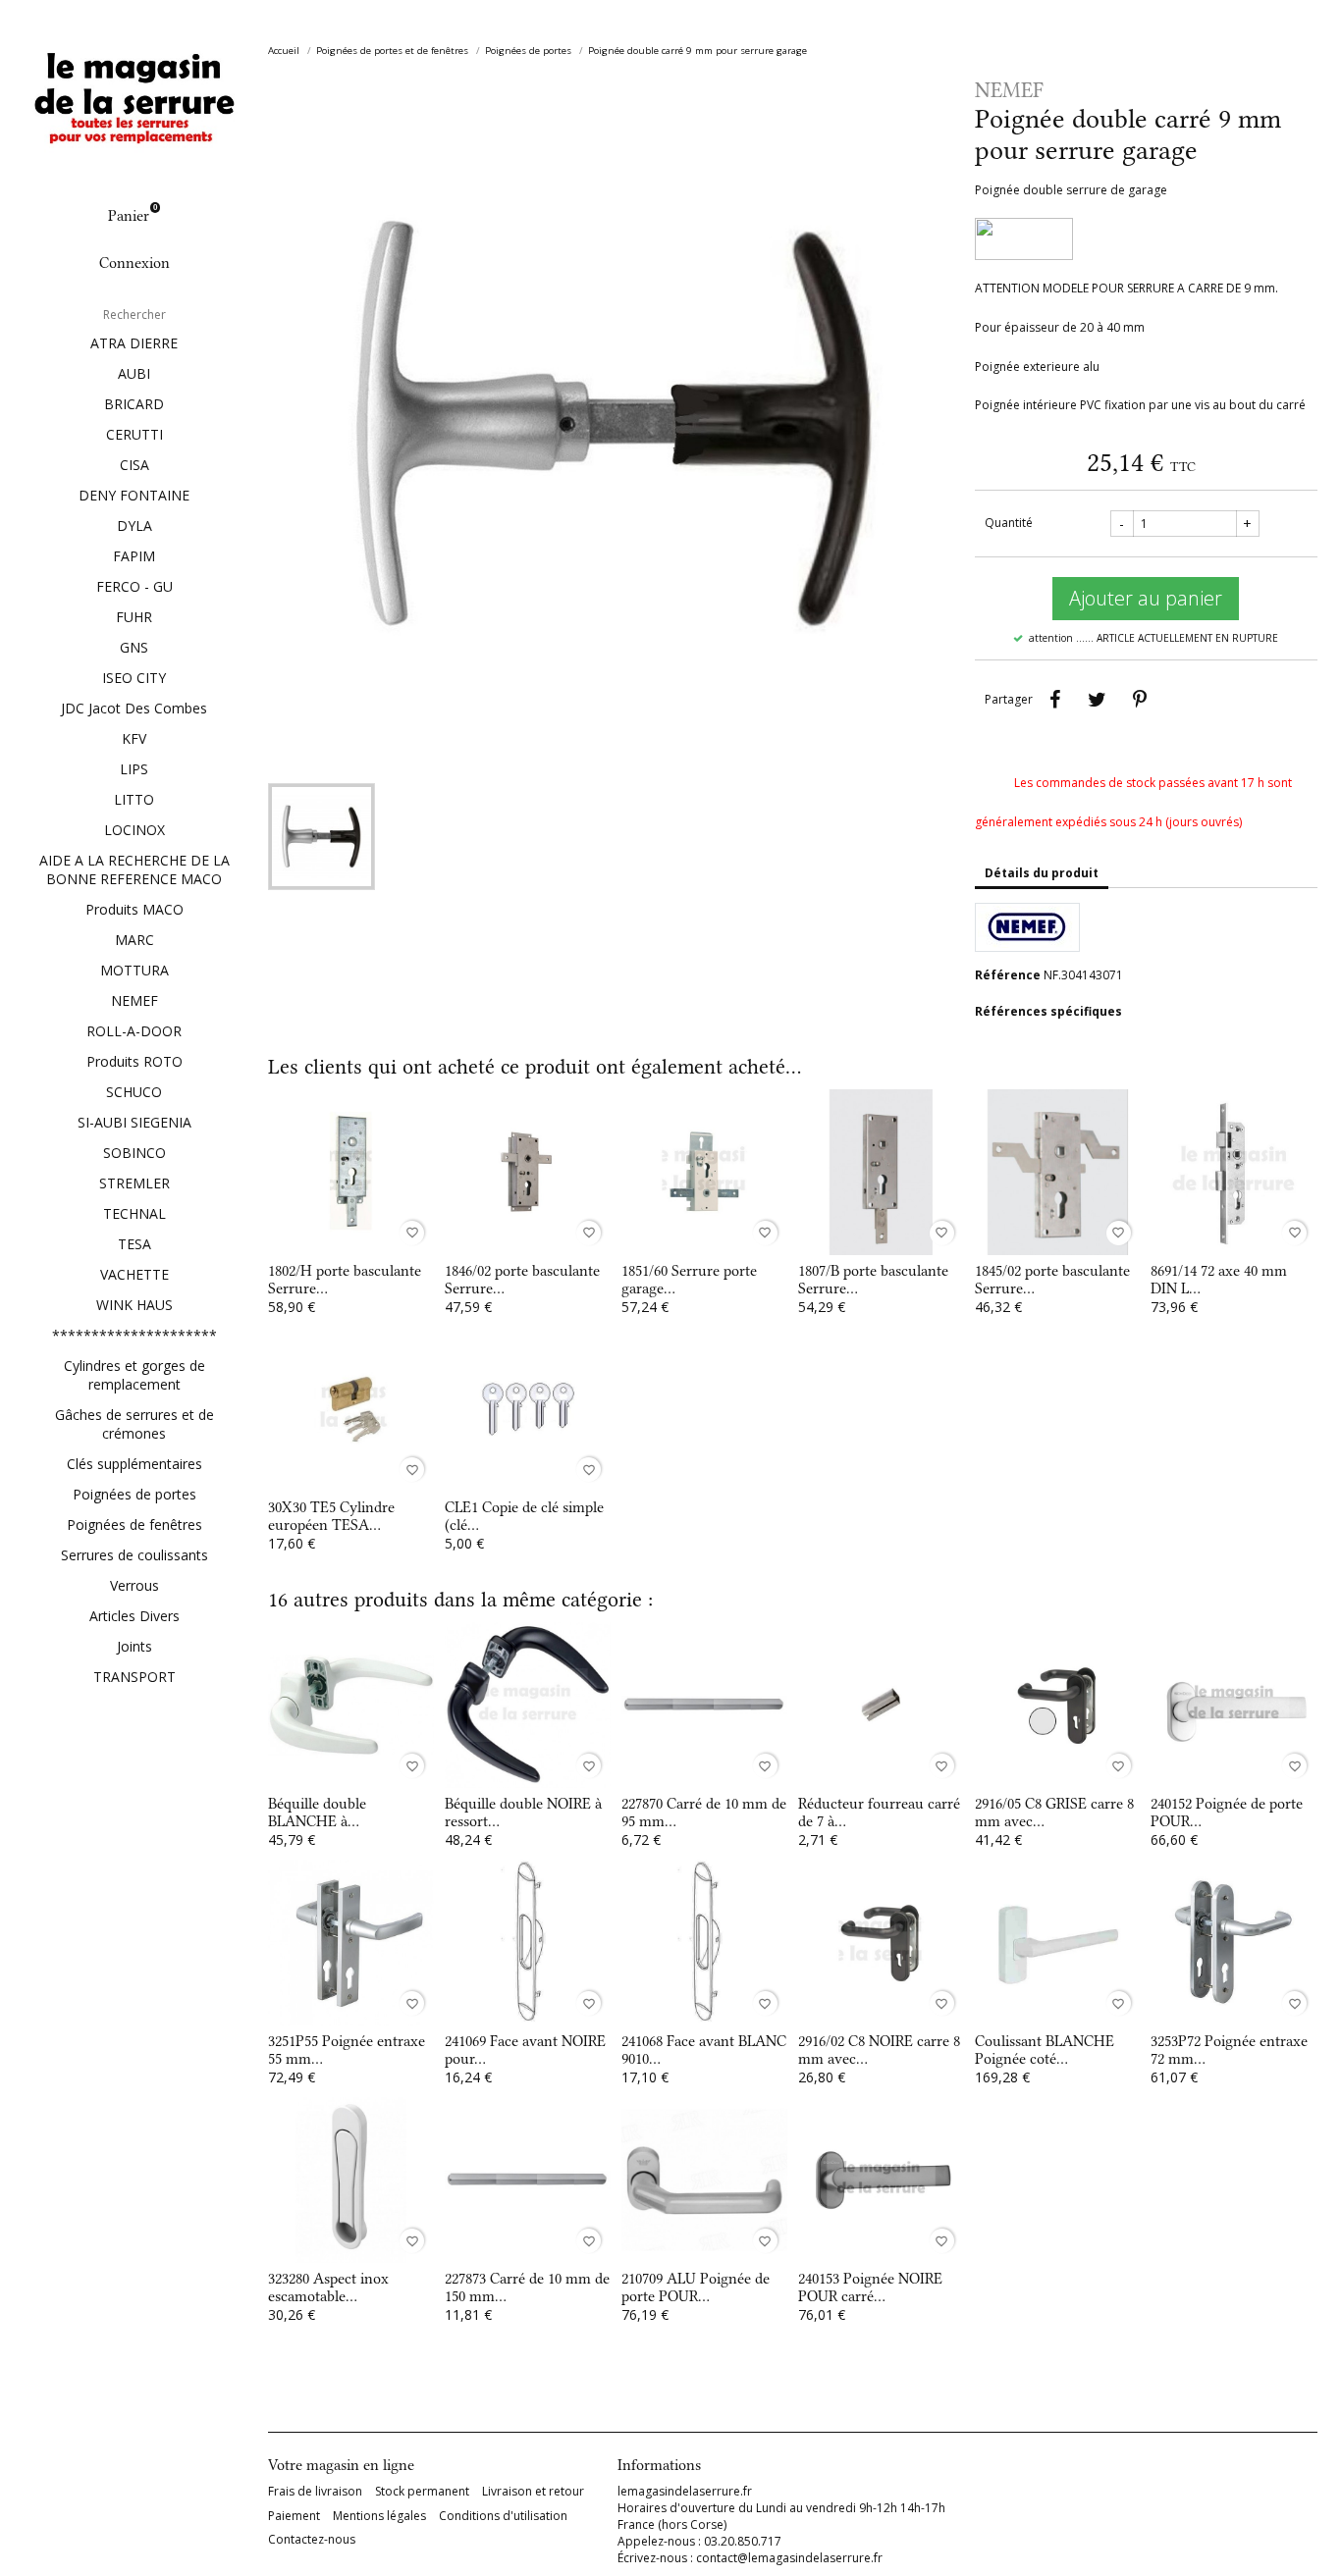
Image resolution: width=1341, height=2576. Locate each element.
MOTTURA (134, 970)
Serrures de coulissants (134, 1555)
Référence (1008, 975)
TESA (134, 1244)
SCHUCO (134, 1092)
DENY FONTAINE (134, 495)
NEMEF (134, 1000)
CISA (134, 465)
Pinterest (1140, 700)
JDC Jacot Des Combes (134, 708)
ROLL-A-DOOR (134, 1031)
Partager (1055, 700)
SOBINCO (134, 1153)
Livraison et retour (533, 2492)
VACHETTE (134, 1274)
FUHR (134, 617)
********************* (134, 1335)
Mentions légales (379, 2516)
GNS (134, 647)
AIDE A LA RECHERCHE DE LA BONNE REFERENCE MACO (134, 869)
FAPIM (134, 556)
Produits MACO (134, 909)
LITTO (134, 799)
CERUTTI (134, 434)
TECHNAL (134, 1213)
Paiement (294, 2516)
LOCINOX (134, 830)
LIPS (134, 769)
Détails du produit (1042, 873)
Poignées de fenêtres (134, 1525)
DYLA (134, 526)
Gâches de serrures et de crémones (134, 1424)
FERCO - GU (134, 586)
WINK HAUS (134, 1305)
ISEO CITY (134, 678)
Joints (134, 1646)
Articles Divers (134, 1616)
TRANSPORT (134, 1677)
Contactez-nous (312, 2540)
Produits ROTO (134, 1061)
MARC (134, 940)
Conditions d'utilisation (503, 2516)
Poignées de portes (134, 1494)
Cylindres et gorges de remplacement (134, 1375)
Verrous (134, 1585)
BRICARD (134, 404)
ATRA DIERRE (134, 343)
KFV (134, 738)
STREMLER (134, 1183)
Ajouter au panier (1146, 598)
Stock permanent (422, 2492)
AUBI (134, 373)
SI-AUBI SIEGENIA (134, 1122)
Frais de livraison (315, 2492)
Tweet (1098, 700)
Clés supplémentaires (134, 1464)
